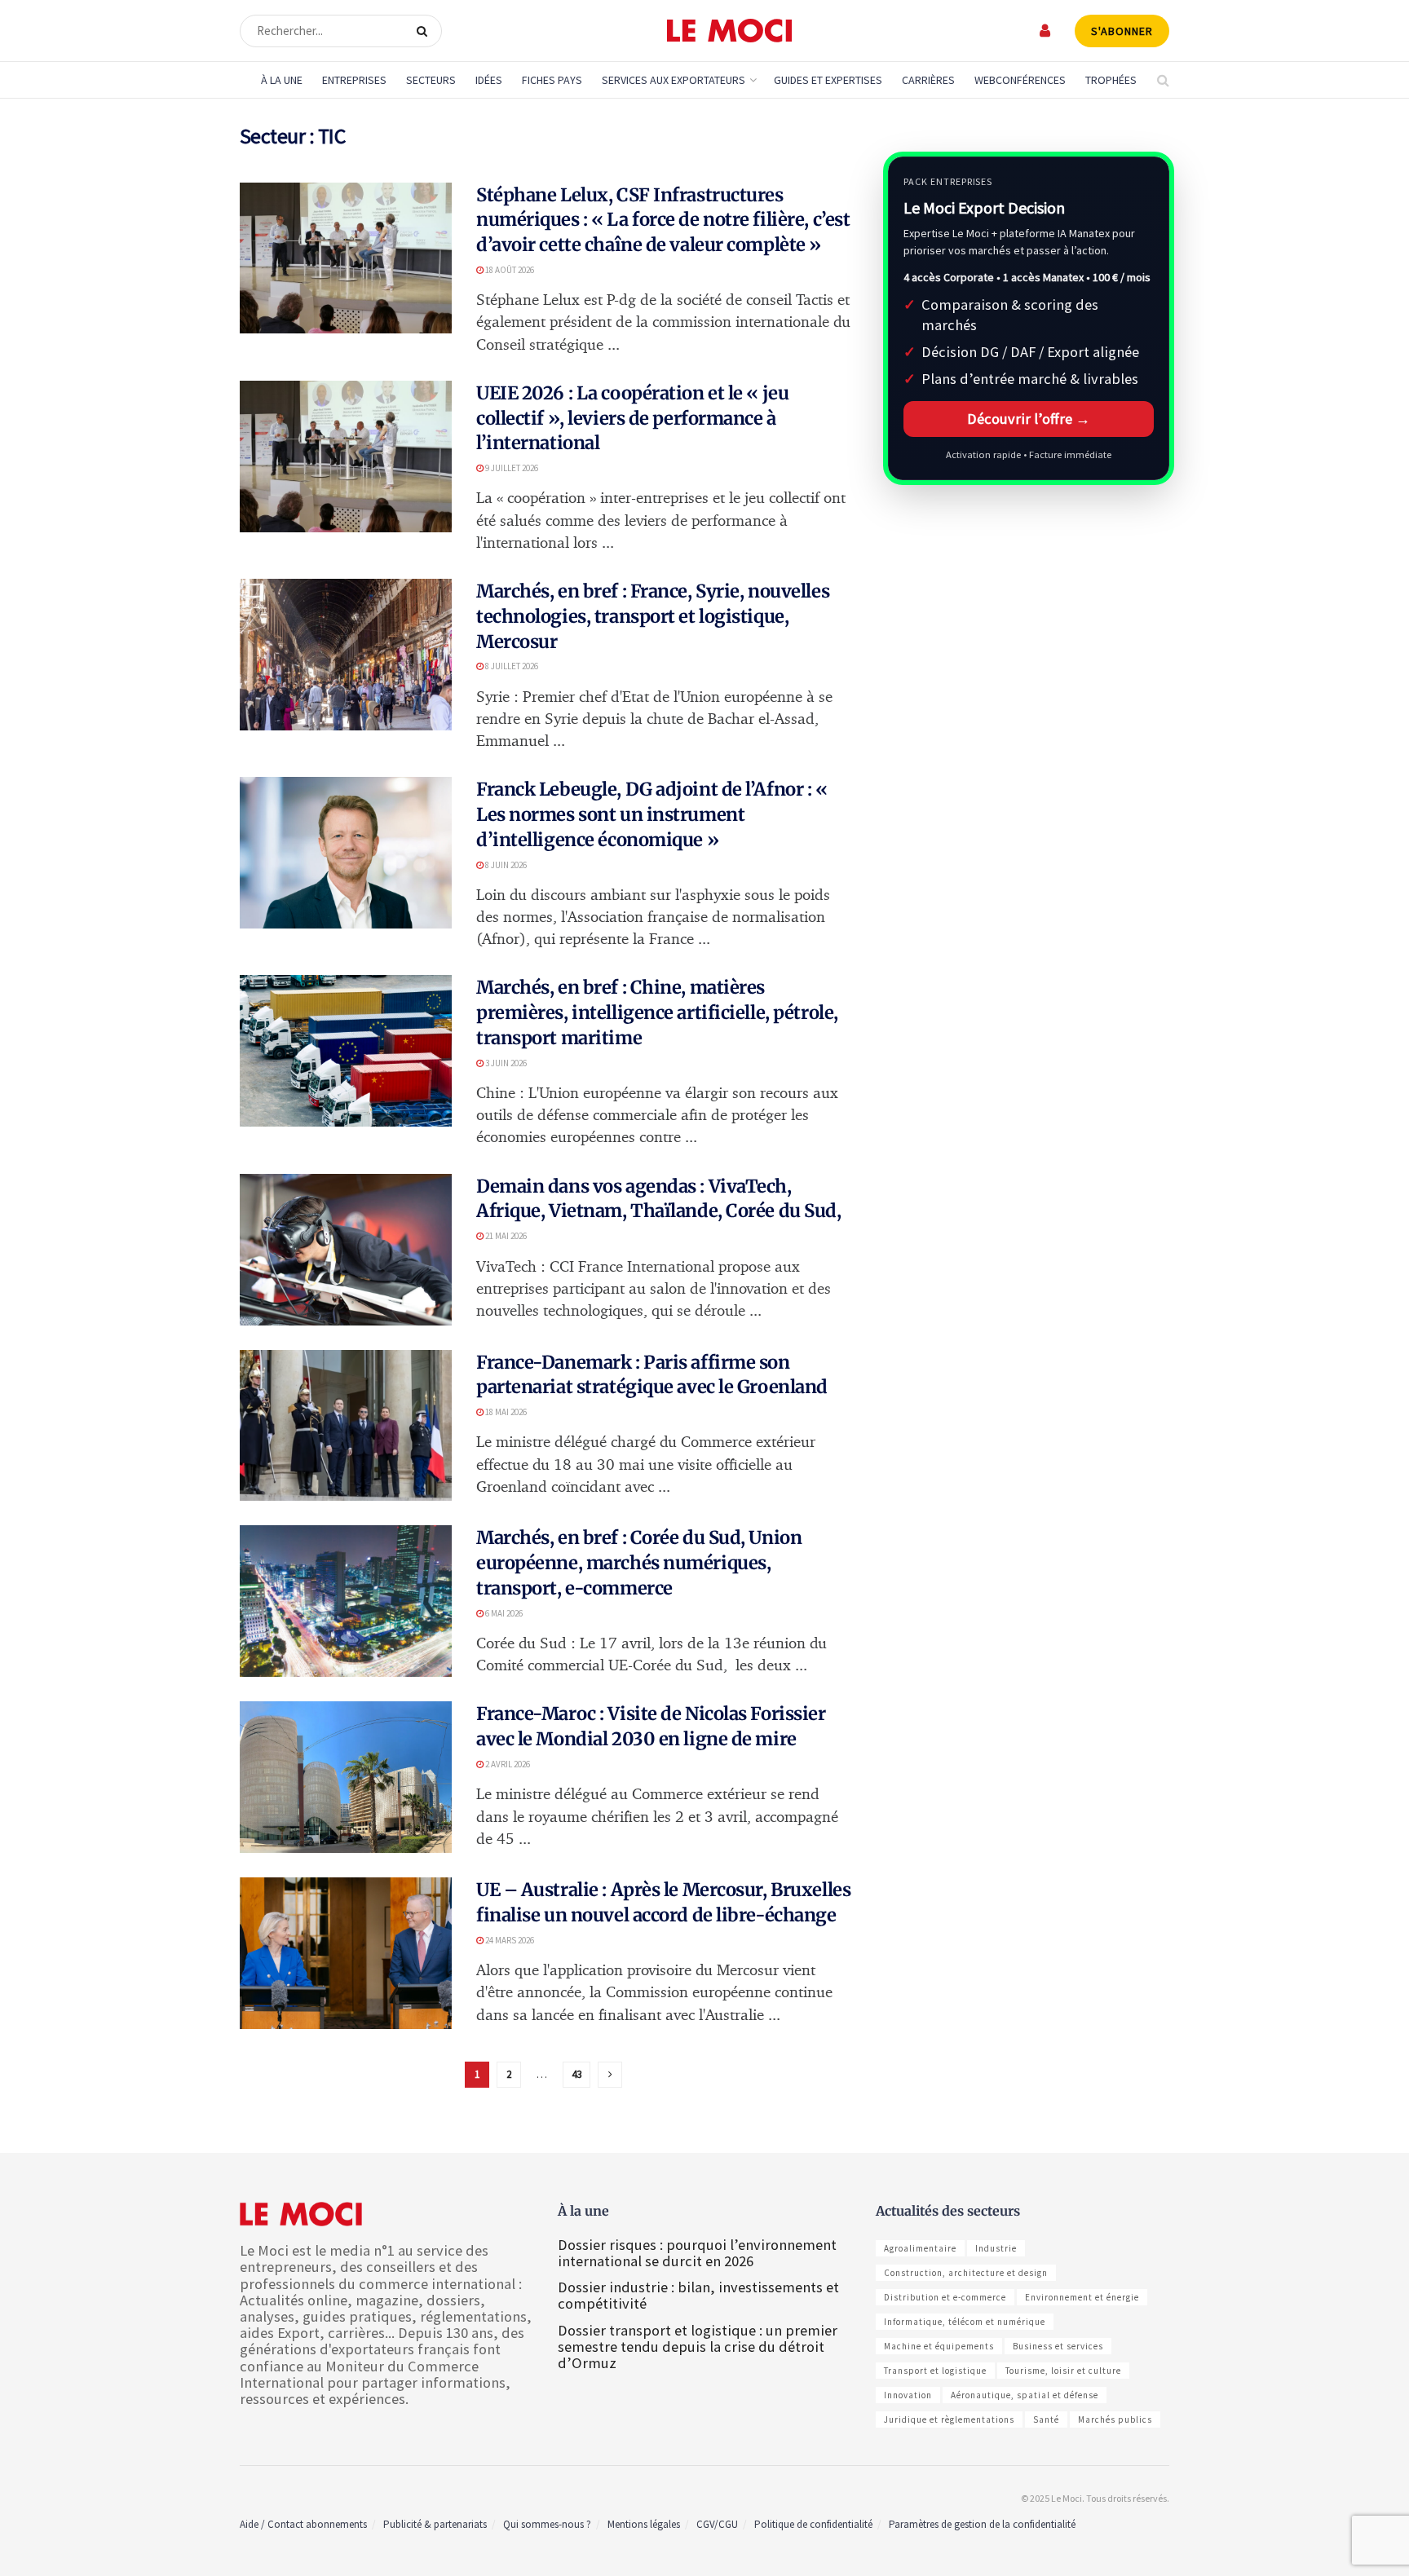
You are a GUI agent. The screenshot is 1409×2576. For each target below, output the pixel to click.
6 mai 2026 (503, 1613)
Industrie (996, 2248)
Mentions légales (644, 2524)
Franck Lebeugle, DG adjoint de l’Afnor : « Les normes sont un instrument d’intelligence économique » (652, 814)
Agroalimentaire (920, 2248)
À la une (282, 80)
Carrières (928, 80)
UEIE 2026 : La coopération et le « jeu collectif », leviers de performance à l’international (632, 418)
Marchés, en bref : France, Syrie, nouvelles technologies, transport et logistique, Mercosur (653, 616)
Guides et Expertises (828, 80)
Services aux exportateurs (674, 80)
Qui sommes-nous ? (547, 2524)
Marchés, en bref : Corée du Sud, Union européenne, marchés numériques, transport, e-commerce (639, 1563)
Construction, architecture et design (966, 2273)
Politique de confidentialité (813, 2524)
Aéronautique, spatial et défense (1025, 2395)
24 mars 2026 (509, 1940)
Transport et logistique (935, 2371)
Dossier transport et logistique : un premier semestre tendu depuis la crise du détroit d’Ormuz (698, 2347)
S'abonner (1122, 31)
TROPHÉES (1111, 80)
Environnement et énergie (1082, 2297)
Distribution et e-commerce (945, 2297)
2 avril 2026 (507, 1764)
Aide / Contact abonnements (303, 2524)
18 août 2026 (509, 270)
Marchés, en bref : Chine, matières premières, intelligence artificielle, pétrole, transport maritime (657, 1012)
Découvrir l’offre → (1029, 419)
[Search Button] (425, 31)
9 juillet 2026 (511, 468)
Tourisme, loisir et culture (1063, 2371)
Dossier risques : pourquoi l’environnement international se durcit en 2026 (697, 2253)
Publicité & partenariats (435, 2524)
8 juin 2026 (505, 865)
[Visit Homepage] (729, 31)
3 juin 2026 (505, 1063)
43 (576, 2074)
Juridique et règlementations (949, 2419)
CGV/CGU (717, 2524)
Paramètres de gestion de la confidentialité (982, 2524)
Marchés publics (1115, 2419)
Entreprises (354, 80)
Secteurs (431, 80)
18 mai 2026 (505, 1412)
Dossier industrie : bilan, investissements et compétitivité (698, 2295)
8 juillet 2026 (511, 666)
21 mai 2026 (505, 1236)
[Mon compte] (1046, 31)
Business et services (1058, 2346)
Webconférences (1020, 80)
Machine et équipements (939, 2346)
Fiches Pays (552, 80)
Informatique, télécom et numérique (965, 2322)
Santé (1046, 2419)
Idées (489, 80)
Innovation (908, 2395)
